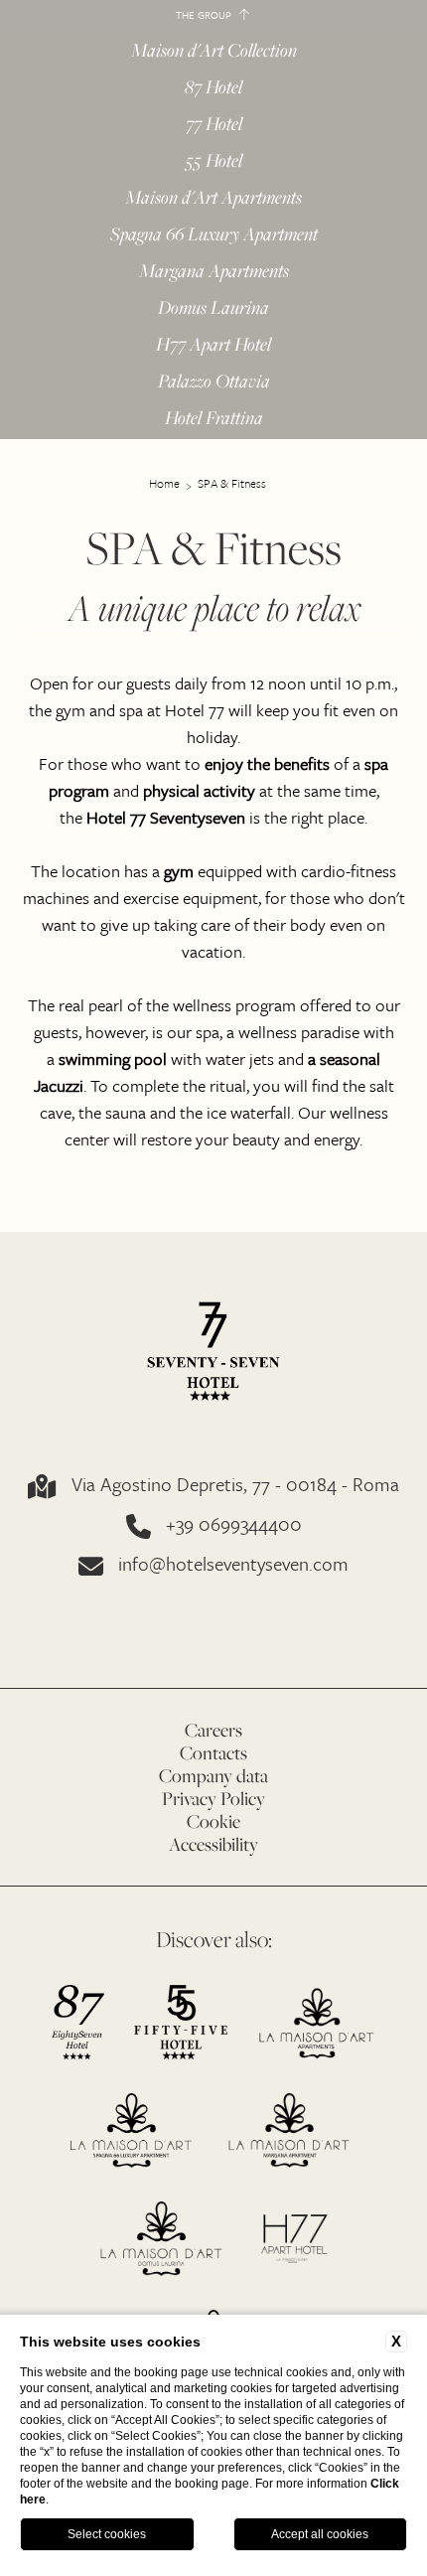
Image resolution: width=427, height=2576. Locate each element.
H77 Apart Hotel (213, 345)
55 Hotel (214, 161)
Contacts (213, 1753)
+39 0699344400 (234, 1525)
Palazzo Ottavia (214, 382)
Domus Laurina (213, 308)
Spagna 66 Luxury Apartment (214, 235)
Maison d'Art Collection (214, 50)
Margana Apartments (214, 272)
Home (164, 483)
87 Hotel (213, 88)
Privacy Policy (213, 1799)
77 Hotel (214, 125)
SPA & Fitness (232, 483)
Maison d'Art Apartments (213, 198)
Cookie (213, 1821)
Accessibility (213, 1844)
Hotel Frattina (214, 419)
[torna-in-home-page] (213, 1353)
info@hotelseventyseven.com (233, 1565)
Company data (213, 1776)
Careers (213, 1730)
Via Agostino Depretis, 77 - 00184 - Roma (235, 1486)
